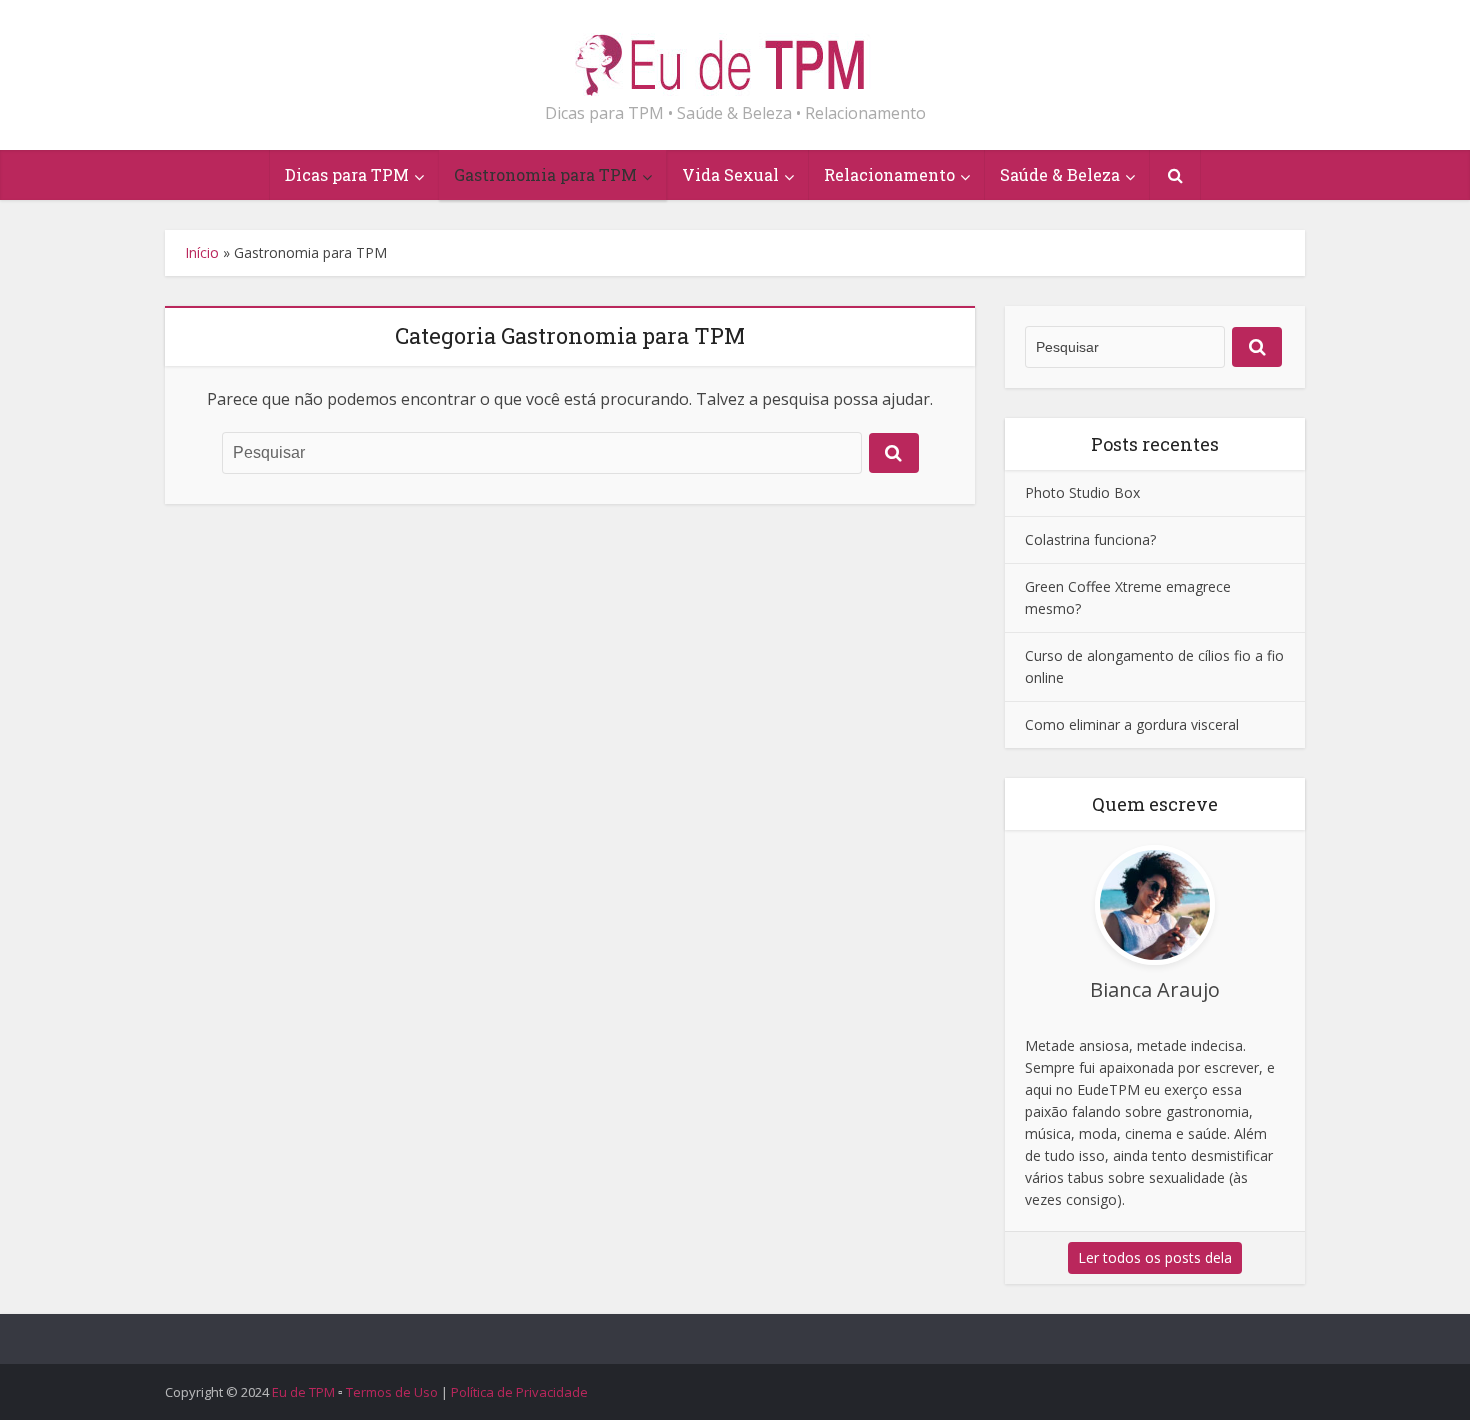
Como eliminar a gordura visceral (1132, 724)
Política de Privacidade (519, 1392)
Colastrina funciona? (1090, 539)
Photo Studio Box (1082, 492)
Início (202, 252)
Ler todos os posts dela (1155, 1257)
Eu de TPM (303, 1392)
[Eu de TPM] (735, 55)
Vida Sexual (730, 174)
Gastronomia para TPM (545, 174)
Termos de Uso (392, 1392)
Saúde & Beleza (1060, 174)
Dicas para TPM (347, 174)
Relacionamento (889, 174)
